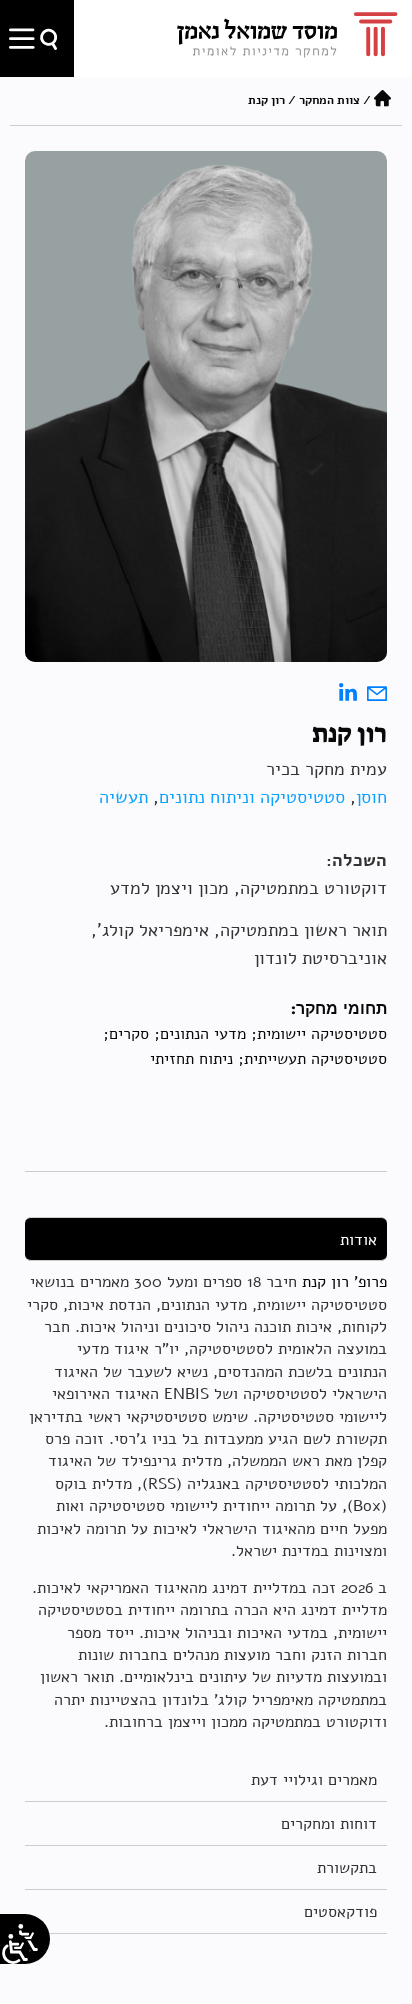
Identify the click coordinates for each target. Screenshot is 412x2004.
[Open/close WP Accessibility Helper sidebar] (15, 1949)
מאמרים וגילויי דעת (314, 1780)
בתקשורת (347, 1868)
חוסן (371, 797)
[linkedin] (348, 695)
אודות (358, 1240)
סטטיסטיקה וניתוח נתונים (252, 797)
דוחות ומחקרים (329, 1824)
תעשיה (123, 797)
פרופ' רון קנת (344, 1282)
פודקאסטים (340, 1912)
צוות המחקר (329, 100)
